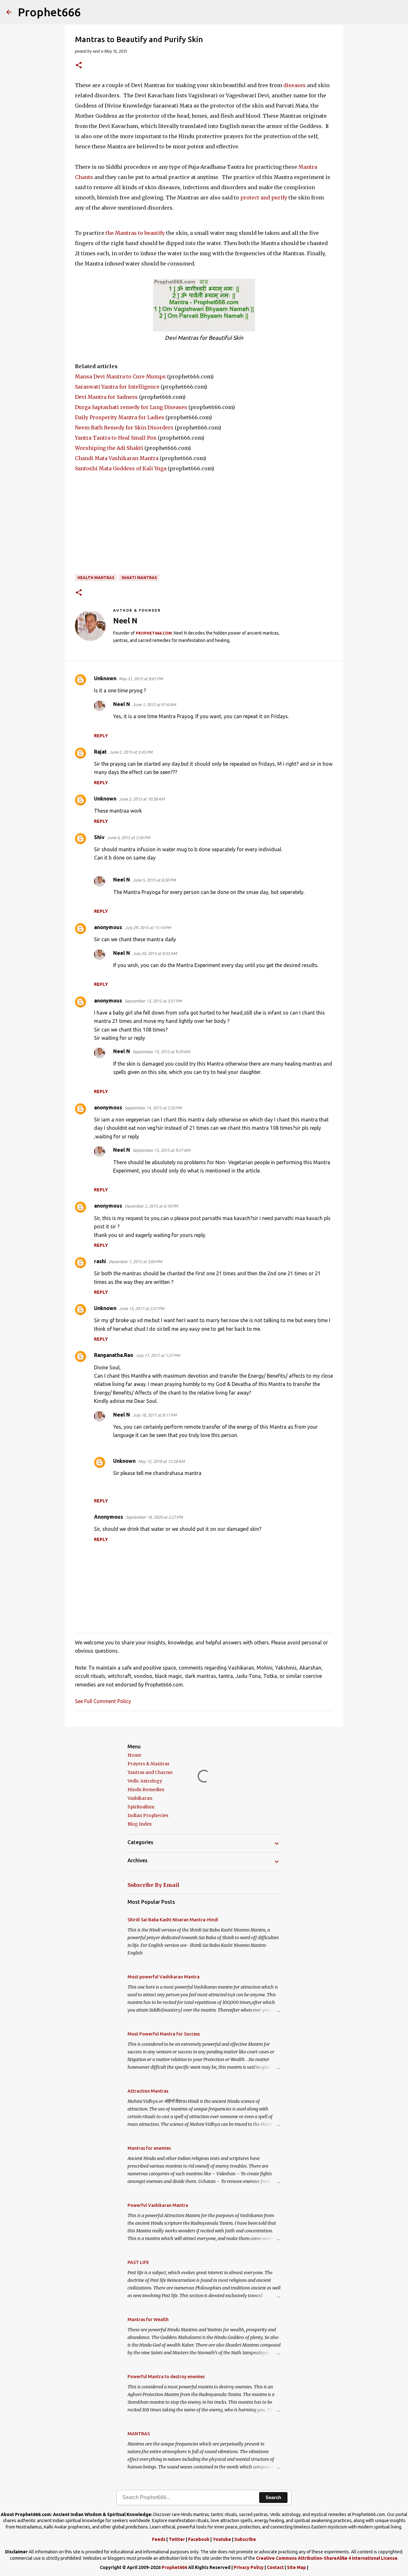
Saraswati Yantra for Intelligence (117, 387)
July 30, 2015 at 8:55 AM (155, 953)
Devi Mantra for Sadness (106, 397)
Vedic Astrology (145, 1781)
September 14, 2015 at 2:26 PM (153, 1108)
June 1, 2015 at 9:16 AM (154, 704)
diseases (295, 85)
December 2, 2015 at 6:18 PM (151, 1206)
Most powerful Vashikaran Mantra (164, 1977)
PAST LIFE (138, 2262)
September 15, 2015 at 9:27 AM (161, 1150)
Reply (101, 736)
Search (273, 2497)
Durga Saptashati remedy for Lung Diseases (131, 407)
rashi (100, 1261)
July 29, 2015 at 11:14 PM (148, 927)
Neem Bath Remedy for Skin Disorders (124, 428)
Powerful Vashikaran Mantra (158, 2205)
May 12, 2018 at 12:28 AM (161, 1461)
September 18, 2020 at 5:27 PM (154, 1517)
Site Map (296, 2567)
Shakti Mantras (139, 578)
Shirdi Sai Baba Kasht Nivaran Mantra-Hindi (173, 1920)
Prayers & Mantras (148, 1764)
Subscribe (245, 2539)
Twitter (177, 2539)
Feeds (159, 2539)
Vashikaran (140, 1798)
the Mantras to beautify (135, 233)
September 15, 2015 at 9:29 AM (161, 1052)
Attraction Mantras (148, 2091)
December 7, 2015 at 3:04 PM (135, 1262)
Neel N (122, 704)
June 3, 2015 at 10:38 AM (142, 799)
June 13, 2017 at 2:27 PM (142, 1308)
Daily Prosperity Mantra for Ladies (120, 417)
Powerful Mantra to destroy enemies (166, 2377)
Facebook (199, 2539)
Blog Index (140, 1824)
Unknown (105, 678)
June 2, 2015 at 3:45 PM (131, 752)
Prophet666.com (154, 633)
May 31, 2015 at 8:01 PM (141, 679)
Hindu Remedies (146, 1790)
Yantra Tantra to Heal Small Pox (116, 438)
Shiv (99, 837)
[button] (79, 66)
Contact (275, 2567)
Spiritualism (141, 1807)
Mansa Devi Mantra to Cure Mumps (120, 376)
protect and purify (264, 197)
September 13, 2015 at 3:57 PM (153, 1001)
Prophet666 (49, 12)
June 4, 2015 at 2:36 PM (129, 838)
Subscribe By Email (153, 1885)
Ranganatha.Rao (114, 1355)
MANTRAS (139, 2434)
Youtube (222, 2539)
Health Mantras (96, 578)
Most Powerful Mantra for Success (164, 2034)
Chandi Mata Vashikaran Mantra (117, 458)
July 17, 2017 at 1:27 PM (158, 1355)
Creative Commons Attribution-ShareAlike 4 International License (327, 2558)
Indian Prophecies (148, 1815)
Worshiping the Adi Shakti (109, 448)
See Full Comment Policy (103, 1701)
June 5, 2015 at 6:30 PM (154, 880)
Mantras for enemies (149, 2148)
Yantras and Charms (150, 1772)
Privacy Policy (249, 2567)
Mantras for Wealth (148, 2319)
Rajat (100, 752)
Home (134, 1755)
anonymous (108, 927)
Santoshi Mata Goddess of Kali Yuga (121, 468)
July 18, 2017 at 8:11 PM (155, 1415)
